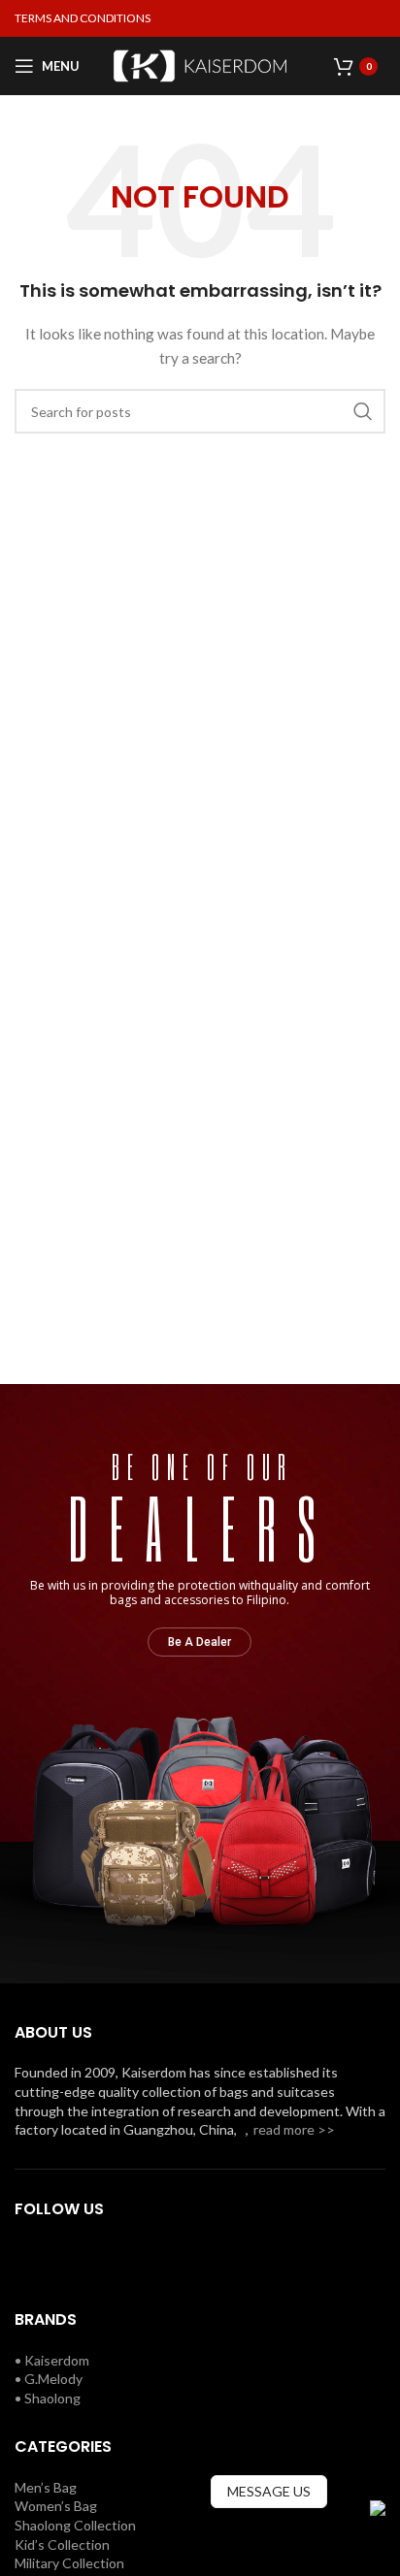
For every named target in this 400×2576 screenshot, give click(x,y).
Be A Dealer (200, 1642)
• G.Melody (49, 2379)
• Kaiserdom (52, 2360)
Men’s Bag (46, 2487)
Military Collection (69, 2563)
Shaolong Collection (75, 2525)
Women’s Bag (56, 2506)
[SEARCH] (363, 411)
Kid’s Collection (62, 2544)
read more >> (294, 2129)
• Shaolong (48, 2398)
